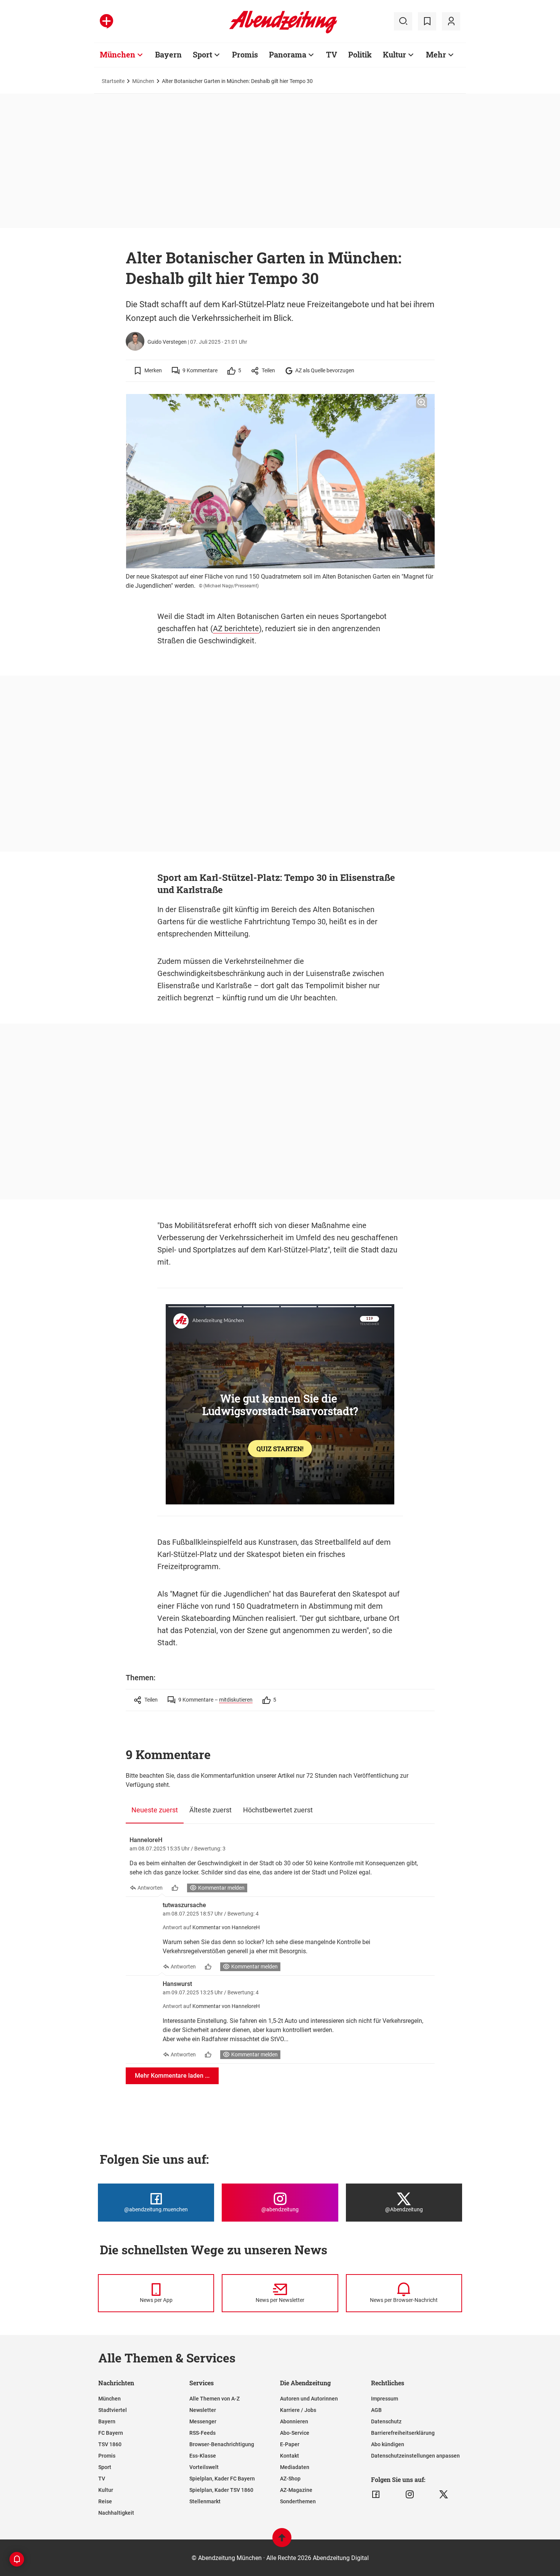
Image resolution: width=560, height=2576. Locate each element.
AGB (376, 2410)
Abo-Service (295, 2433)
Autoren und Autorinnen (309, 2399)
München (118, 54)
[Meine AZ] (451, 21)
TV (332, 54)
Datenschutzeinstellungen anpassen (415, 2456)
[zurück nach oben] (282, 2541)
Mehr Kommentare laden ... (172, 2076)
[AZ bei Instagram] (410, 2495)
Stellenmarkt (205, 2501)
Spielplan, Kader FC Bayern (222, 2479)
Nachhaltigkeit (116, 2513)
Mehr (436, 54)
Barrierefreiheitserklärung (403, 2433)
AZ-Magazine (296, 2490)
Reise (105, 2501)
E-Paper (290, 2444)
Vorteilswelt (204, 2467)
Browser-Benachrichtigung (222, 2444)
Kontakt (290, 2456)
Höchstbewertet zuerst (278, 1810)
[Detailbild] (422, 403)
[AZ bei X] (444, 2495)
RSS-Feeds (202, 2433)
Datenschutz (386, 2421)
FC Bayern (111, 2433)
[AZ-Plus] (106, 21)
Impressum (385, 2399)
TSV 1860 (110, 2444)
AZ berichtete (236, 628)
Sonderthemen (298, 2501)
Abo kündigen (388, 2444)
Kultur (394, 54)
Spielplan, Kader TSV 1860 (221, 2490)
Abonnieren (294, 2421)
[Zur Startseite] (283, 32)
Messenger (203, 2421)
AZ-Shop (290, 2479)
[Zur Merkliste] (427, 21)
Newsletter (203, 2410)
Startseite (113, 81)
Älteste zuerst (210, 1810)
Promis (245, 54)
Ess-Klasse (203, 2456)
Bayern (168, 54)
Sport (202, 54)
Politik (360, 54)
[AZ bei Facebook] (376, 2495)
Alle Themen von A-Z (214, 2399)
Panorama (288, 54)
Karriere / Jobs (298, 2410)
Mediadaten (295, 2467)
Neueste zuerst (155, 1810)
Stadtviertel (113, 2410)
